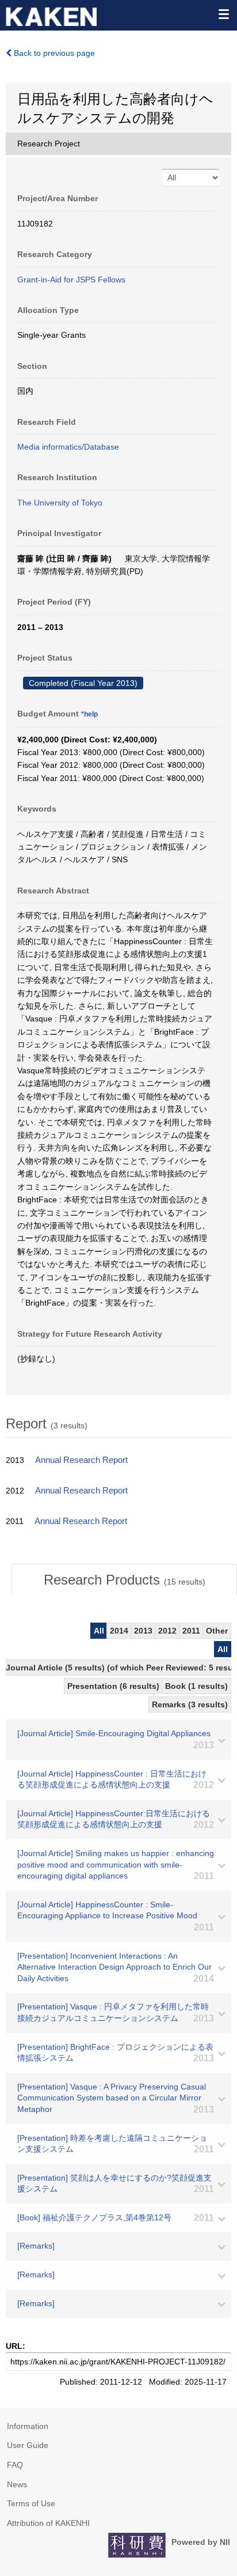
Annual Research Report (81, 1460)
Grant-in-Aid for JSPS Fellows (71, 280)
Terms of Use (31, 2503)
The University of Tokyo (60, 503)
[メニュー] (223, 14)
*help (89, 714)
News (17, 2484)
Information (28, 2426)
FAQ (15, 2465)
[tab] (124, 1580)
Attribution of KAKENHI (48, 2523)
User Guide (28, 2445)
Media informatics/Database (68, 447)
